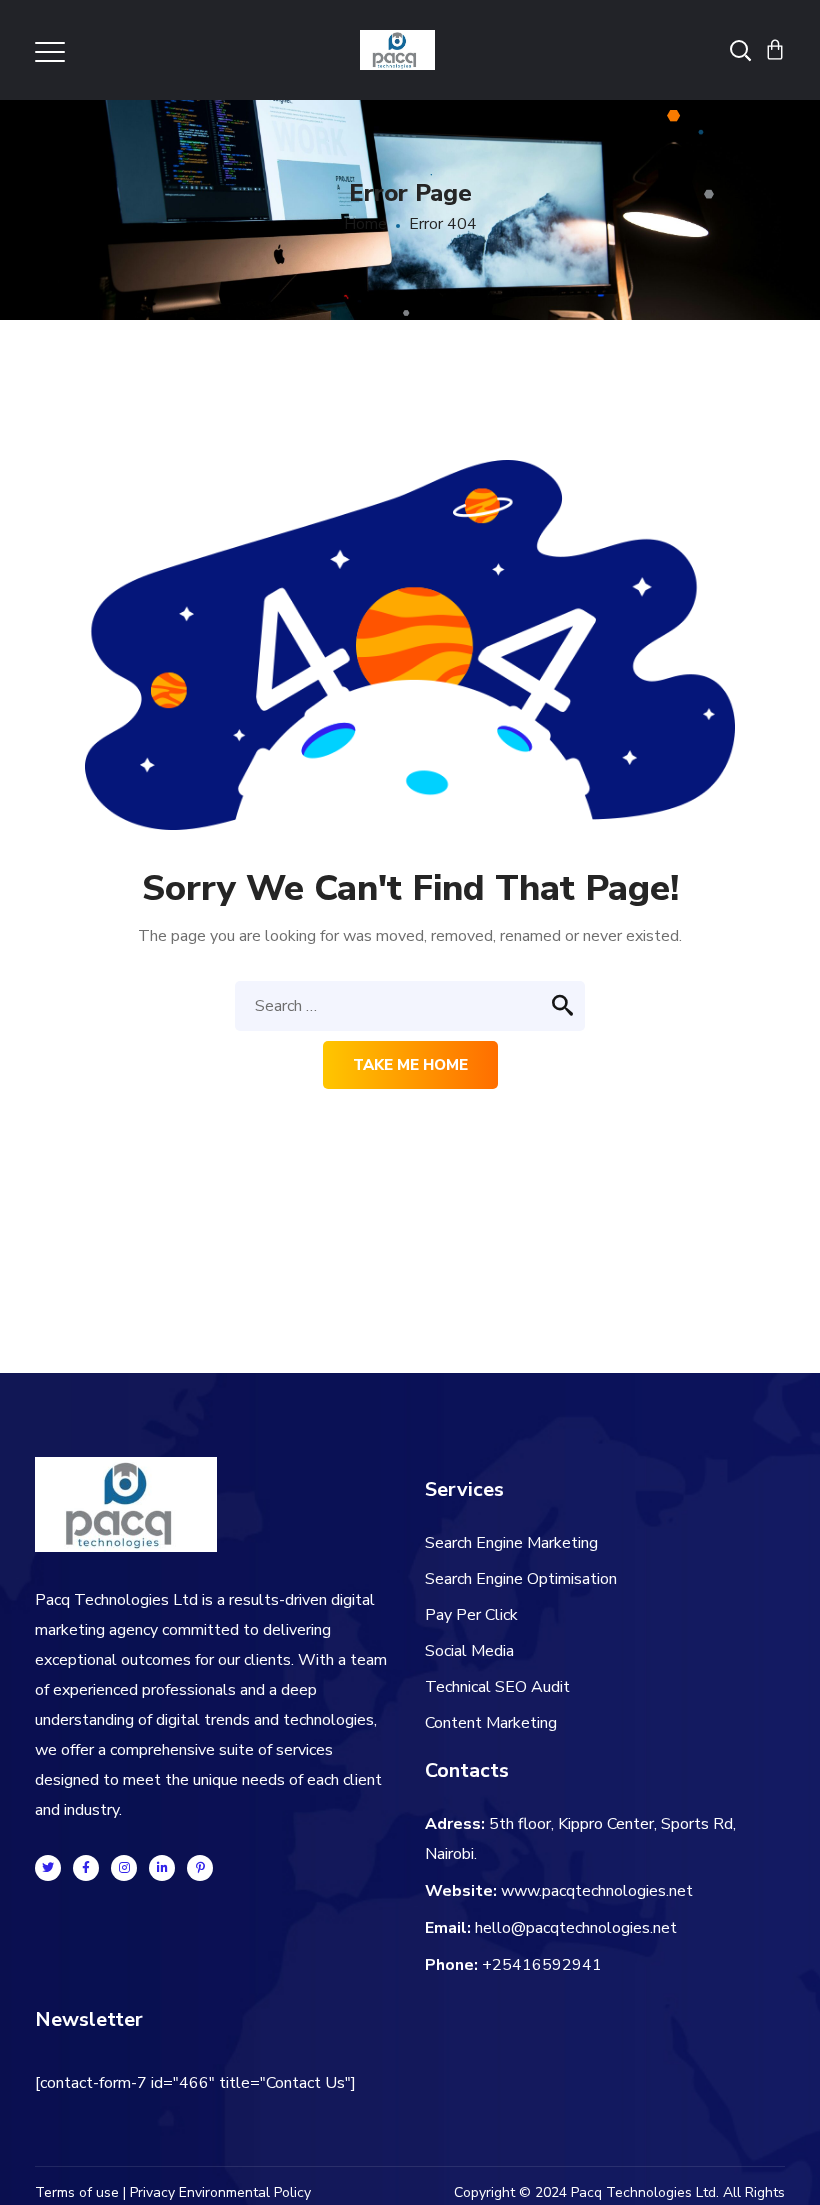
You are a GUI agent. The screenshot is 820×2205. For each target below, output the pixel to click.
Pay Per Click (471, 1615)
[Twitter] (48, 1868)
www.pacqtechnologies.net (597, 1891)
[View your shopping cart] (775, 50)
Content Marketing (491, 1723)
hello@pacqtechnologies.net (576, 1928)
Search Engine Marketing (511, 1543)
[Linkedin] (162, 1868)
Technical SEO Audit (497, 1687)
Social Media (469, 1651)
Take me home (410, 1065)
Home (365, 224)
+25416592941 (542, 1965)
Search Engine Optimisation (521, 1579)
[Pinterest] (200, 1868)
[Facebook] (86, 1868)
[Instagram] (124, 1868)
